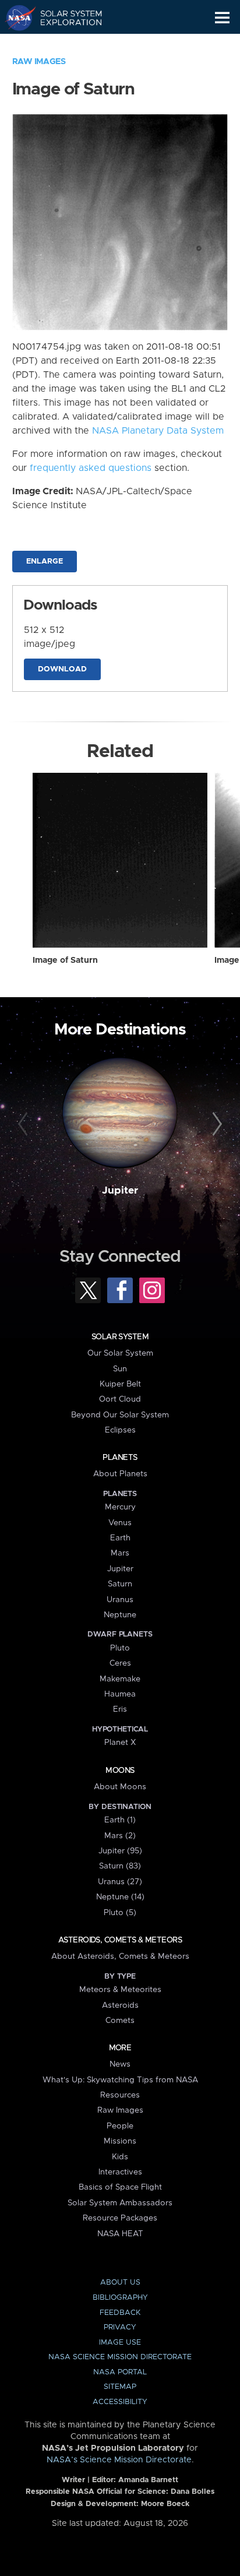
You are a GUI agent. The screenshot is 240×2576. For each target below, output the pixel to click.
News (120, 2064)
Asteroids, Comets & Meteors (120, 1940)
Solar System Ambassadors (120, 2203)
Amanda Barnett (148, 2480)
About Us (120, 2283)
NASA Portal (120, 2372)
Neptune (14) (120, 1897)
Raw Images (39, 62)
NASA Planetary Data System (158, 431)
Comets (120, 2021)
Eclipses (120, 1430)
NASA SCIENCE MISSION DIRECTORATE (120, 2357)
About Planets (120, 1474)
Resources (120, 2095)
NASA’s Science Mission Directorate (119, 2460)
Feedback (120, 2313)
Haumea (120, 1694)
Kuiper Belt (120, 1384)
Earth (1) (120, 1820)
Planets (120, 1458)
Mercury (120, 1507)
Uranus (120, 1600)
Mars (120, 1553)
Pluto (120, 1648)
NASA (15, 17)
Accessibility (120, 2402)
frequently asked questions (91, 468)
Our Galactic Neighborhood (64, 44)
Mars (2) (120, 1836)
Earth (120, 1538)
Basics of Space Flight (120, 2187)
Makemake (120, 1679)
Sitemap (120, 2387)
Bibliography (120, 2298)
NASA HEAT (120, 2234)
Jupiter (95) (120, 1851)
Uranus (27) (120, 1882)
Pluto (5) (120, 1913)
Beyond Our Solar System (120, 1415)
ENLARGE (45, 562)
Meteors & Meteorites (120, 1990)
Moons (120, 1771)
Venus (120, 1523)
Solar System (120, 1337)
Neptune (120, 1615)
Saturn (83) (120, 1866)
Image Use (120, 2343)
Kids (120, 2157)
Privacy (120, 2327)
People (120, 2126)
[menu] (222, 18)
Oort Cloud (120, 1399)
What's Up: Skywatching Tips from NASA (120, 2080)
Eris (120, 1709)
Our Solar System (120, 1353)
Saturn (120, 1584)
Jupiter (120, 1191)
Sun (120, 1369)
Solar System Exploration (64, 17)
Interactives (120, 2172)
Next (215, 1124)
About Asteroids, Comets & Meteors (120, 1956)
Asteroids (120, 2005)
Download (62, 669)
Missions (120, 2141)
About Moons (120, 1787)
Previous (25, 1124)
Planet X (120, 1743)
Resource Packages (120, 2218)
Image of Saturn (65, 960)
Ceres (120, 1663)
